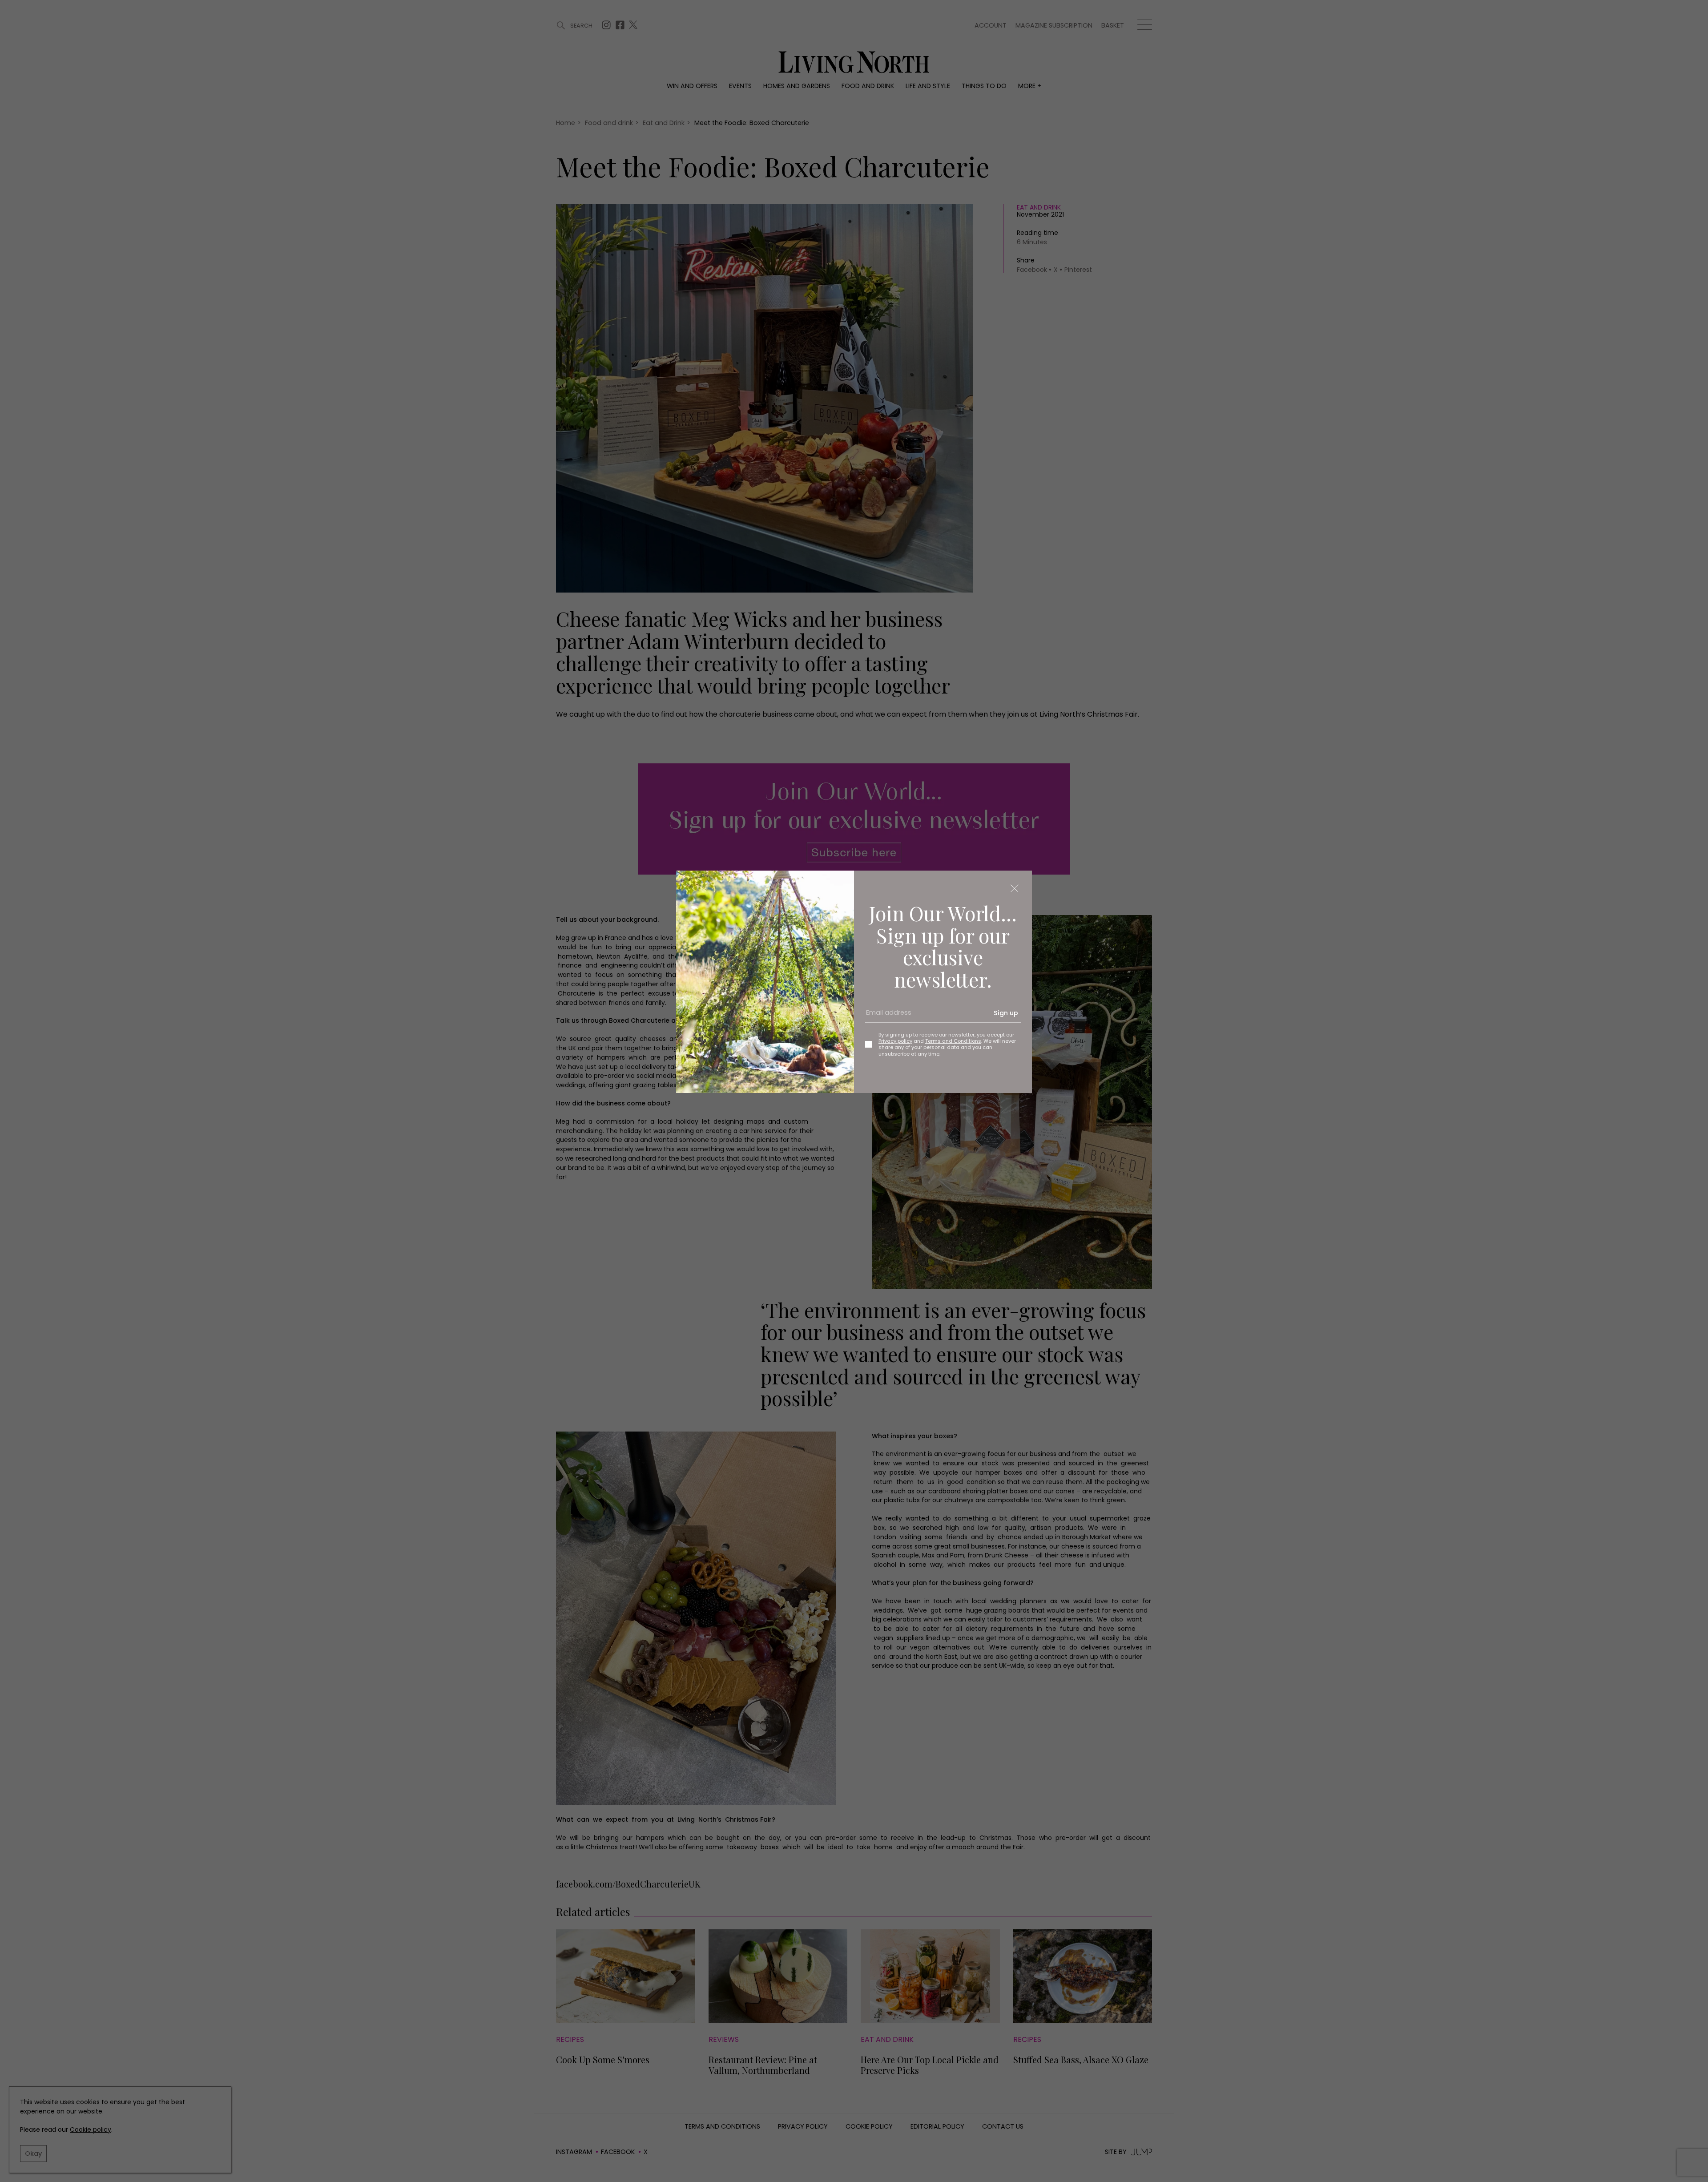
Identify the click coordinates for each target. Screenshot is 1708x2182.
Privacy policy (895, 1041)
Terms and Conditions (953, 1041)
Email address (886, 1016)
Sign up (1006, 1013)
